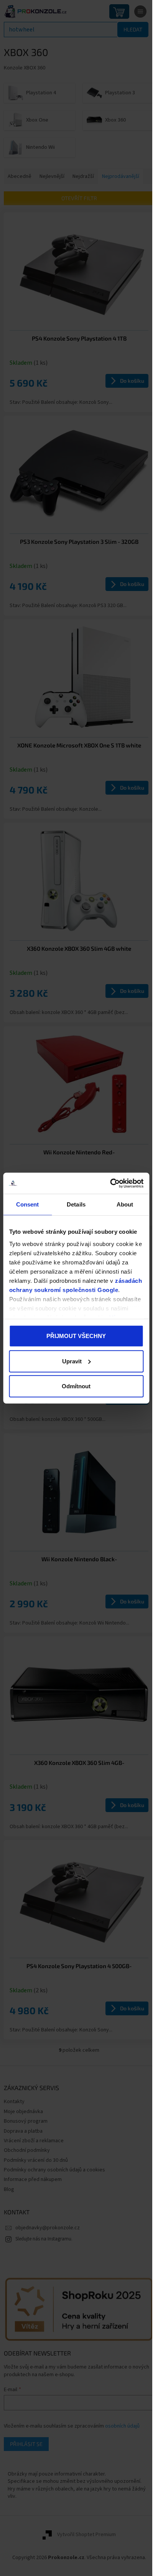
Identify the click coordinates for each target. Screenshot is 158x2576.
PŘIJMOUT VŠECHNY (76, 1336)
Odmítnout (76, 1386)
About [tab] (125, 1204)
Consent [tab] (28, 1204)
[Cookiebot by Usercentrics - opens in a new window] (110, 1183)
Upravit (72, 1361)
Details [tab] (76, 1204)
